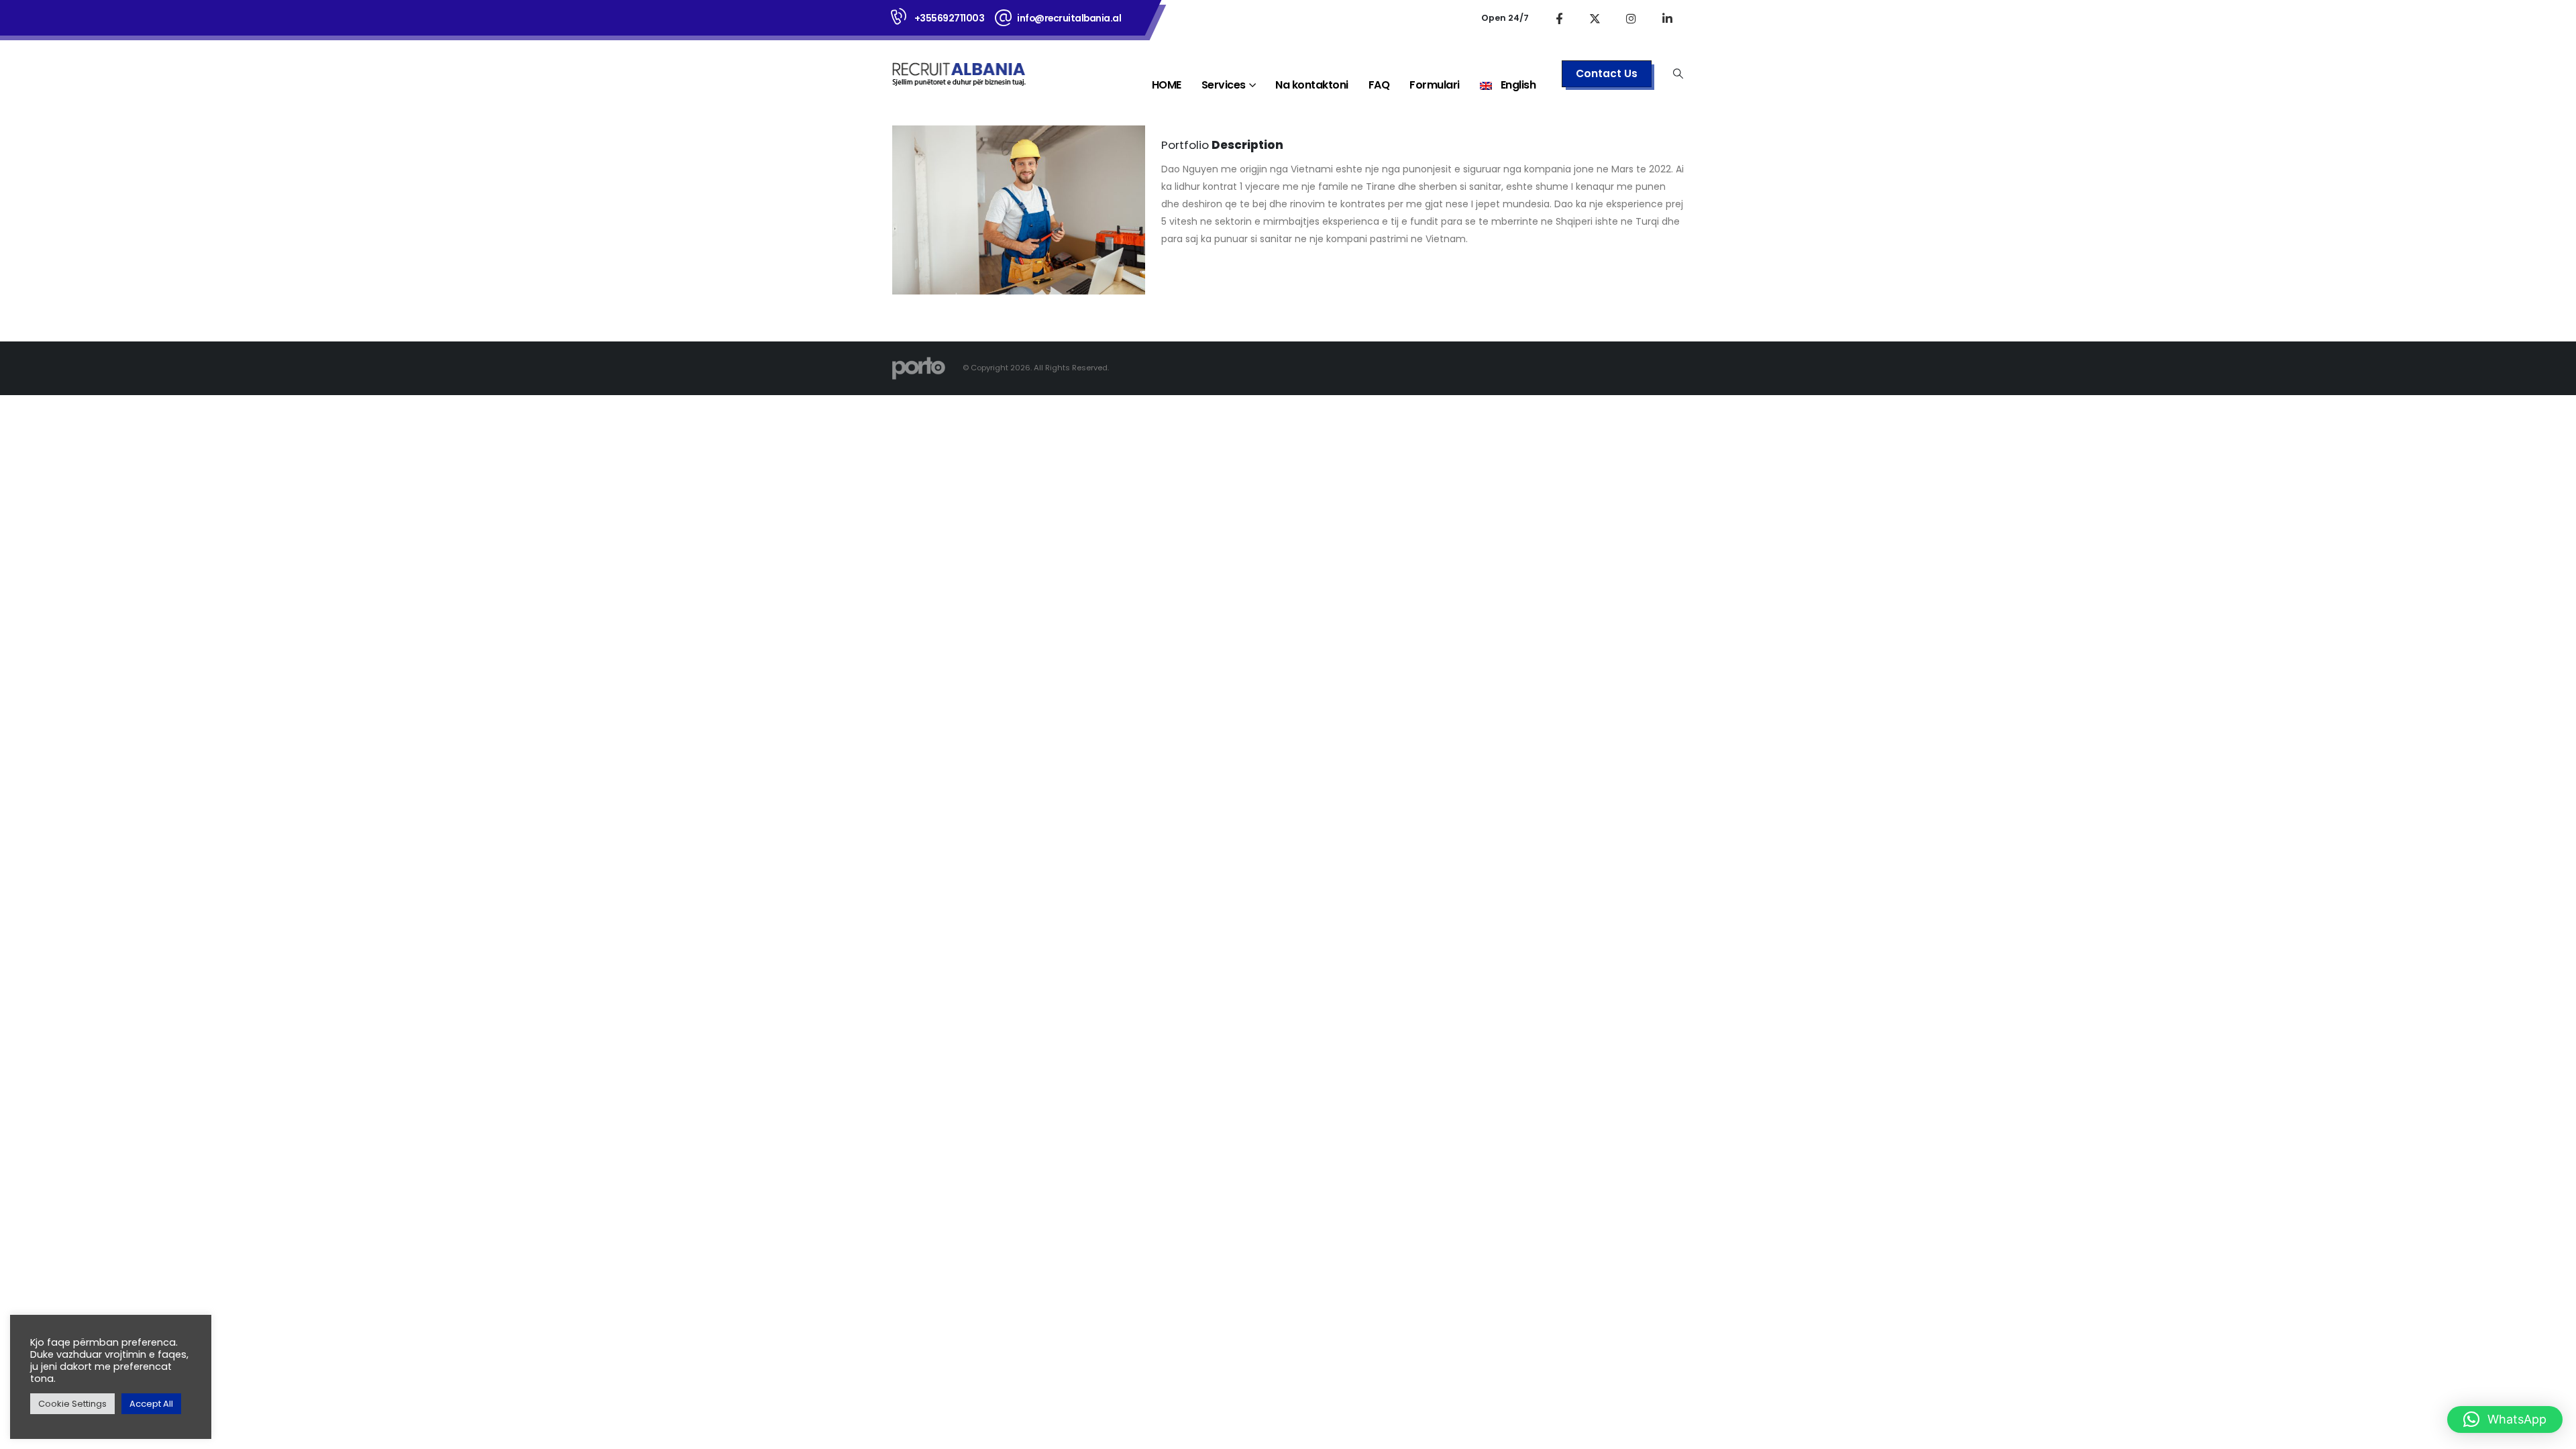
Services (1224, 85)
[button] (1678, 74)
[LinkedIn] (1668, 18)
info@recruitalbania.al (1069, 18)
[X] (1595, 18)
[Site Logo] (959, 73)
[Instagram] (1631, 18)
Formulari (1435, 85)
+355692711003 (950, 18)
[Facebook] (1559, 18)
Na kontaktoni (1312, 85)
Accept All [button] (151, 1404)
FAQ (1379, 85)
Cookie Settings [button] (72, 1404)
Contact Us (1607, 73)
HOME (1167, 85)
